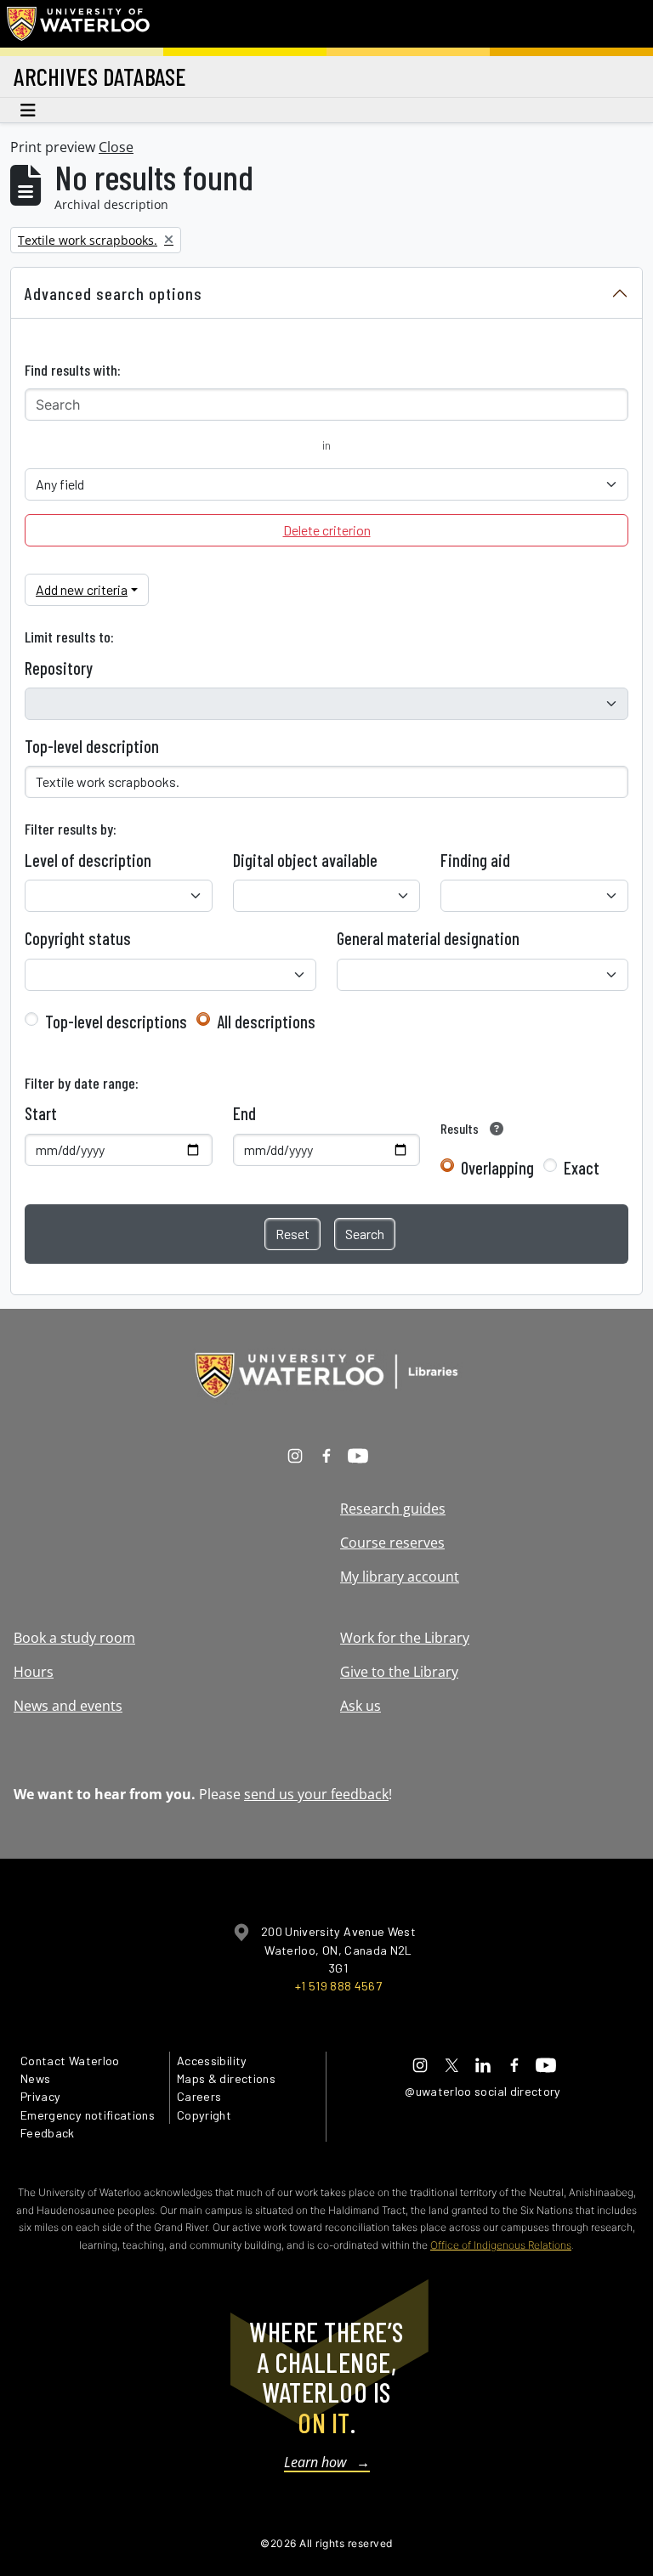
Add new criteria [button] (82, 589)
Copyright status (78, 938)
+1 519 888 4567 (338, 1986)
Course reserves (392, 1543)
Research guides (393, 1509)
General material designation (428, 938)
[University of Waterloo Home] (79, 24)
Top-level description (92, 746)
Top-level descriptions (116, 1022)
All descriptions (266, 1022)
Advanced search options (114, 293)
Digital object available (305, 860)
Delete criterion (327, 530)
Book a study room (74, 1638)
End (244, 1113)
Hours (34, 1672)
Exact (582, 1168)
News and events (68, 1706)
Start (41, 1113)
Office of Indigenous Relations (501, 2245)
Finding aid (475, 860)
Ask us (361, 1706)
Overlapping (497, 1168)
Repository (59, 668)
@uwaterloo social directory (483, 2091)
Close (116, 147)
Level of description (88, 860)
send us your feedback (316, 1794)
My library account (400, 1577)
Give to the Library (399, 1672)
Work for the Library (405, 1638)
